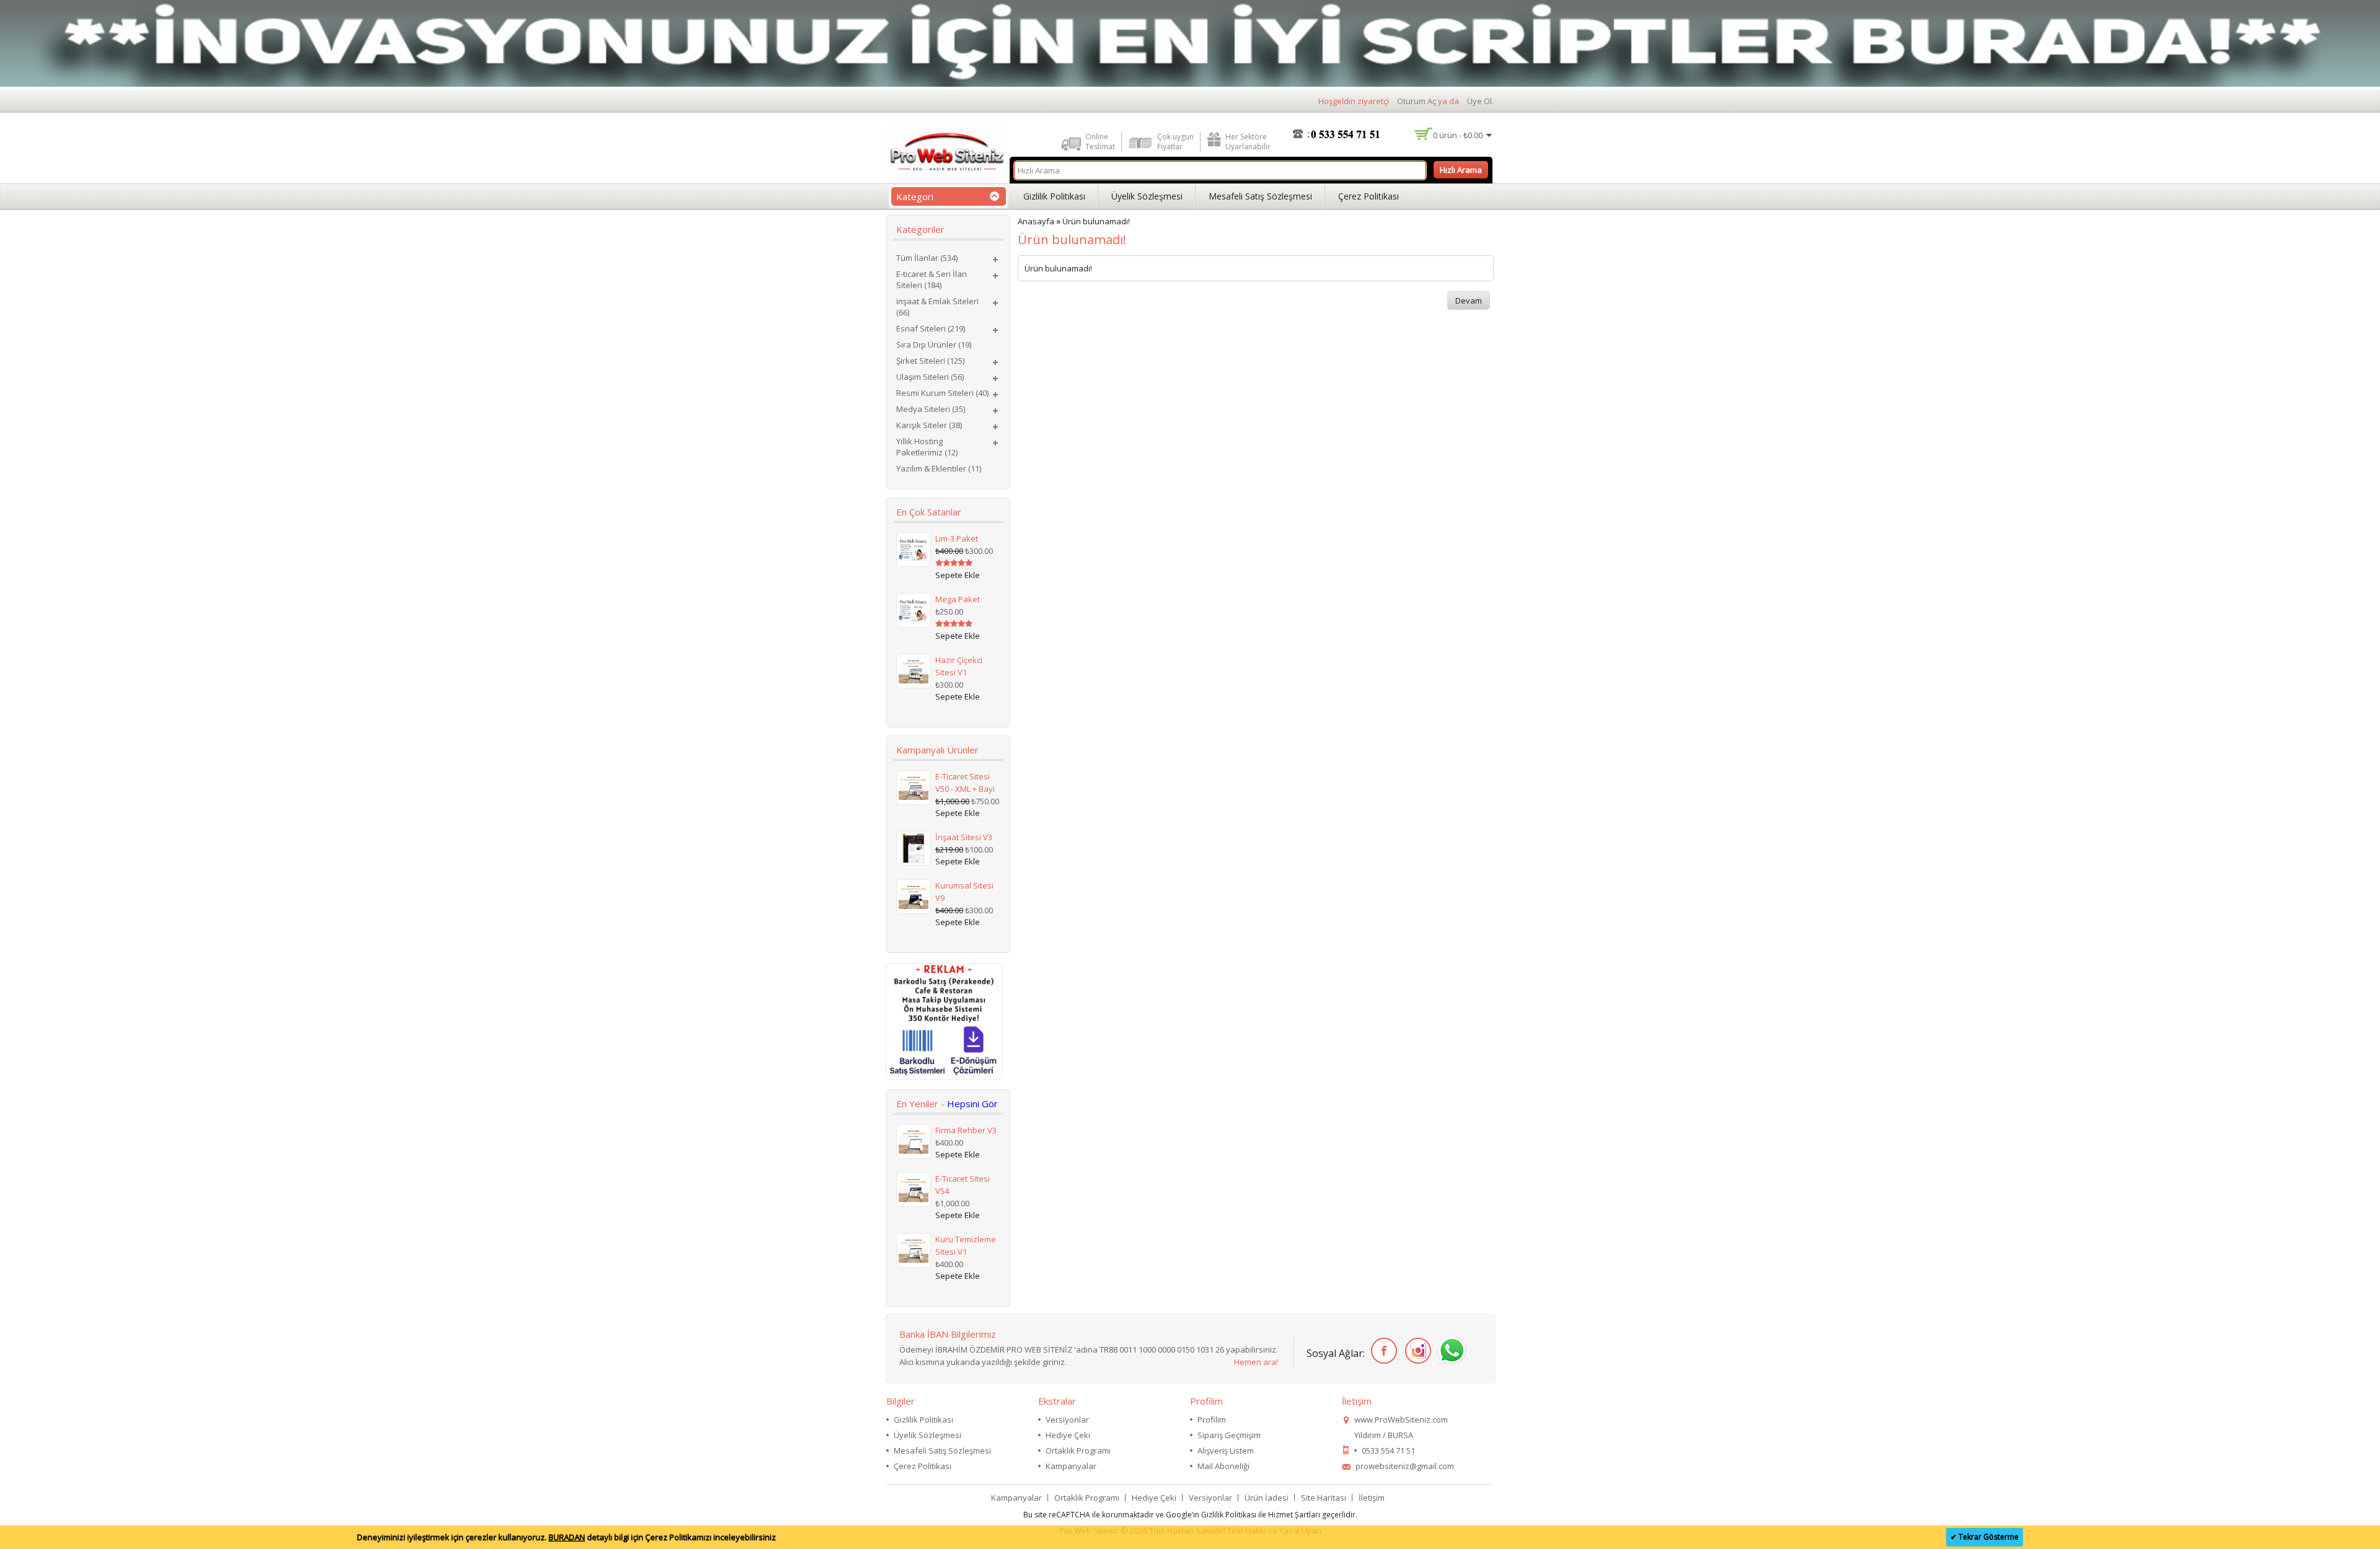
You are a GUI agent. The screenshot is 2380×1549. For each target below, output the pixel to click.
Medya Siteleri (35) (931, 409)
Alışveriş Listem (1226, 1450)
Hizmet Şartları (1294, 1515)
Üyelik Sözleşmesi (1147, 196)
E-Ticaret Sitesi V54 (963, 1185)
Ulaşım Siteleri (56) (930, 377)
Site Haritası (1324, 1498)
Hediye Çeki (1068, 1435)
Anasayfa (1036, 221)
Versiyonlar (1067, 1420)
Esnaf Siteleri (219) (931, 328)
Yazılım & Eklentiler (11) (939, 468)
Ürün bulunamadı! (1096, 221)
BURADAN (567, 1537)
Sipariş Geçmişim (1229, 1435)
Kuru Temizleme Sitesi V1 (966, 1245)
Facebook (1382, 1351)
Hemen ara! (1256, 1362)
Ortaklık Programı (1078, 1450)
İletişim (1372, 1498)
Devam (1469, 301)
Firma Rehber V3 (966, 1130)
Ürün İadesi (1267, 1498)
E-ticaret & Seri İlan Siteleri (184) (932, 279)
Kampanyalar (1071, 1466)
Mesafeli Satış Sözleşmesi (1260, 196)
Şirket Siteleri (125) (930, 361)
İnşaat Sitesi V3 (964, 837)
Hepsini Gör (972, 1104)
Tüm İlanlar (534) (927, 258)
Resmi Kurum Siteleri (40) (942, 393)
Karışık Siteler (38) (929, 425)
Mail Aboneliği (1223, 1466)
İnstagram (1416, 1351)
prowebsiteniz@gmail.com (1405, 1466)
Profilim (1212, 1420)
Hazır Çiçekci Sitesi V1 (959, 666)
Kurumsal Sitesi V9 (964, 892)
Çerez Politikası (1368, 196)
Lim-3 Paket (957, 538)
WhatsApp (1450, 1351)
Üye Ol (1479, 101)
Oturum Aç (1417, 101)
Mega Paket (958, 599)
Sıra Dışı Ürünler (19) (934, 344)
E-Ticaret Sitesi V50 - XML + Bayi (965, 783)
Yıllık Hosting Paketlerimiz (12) (927, 447)
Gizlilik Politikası (1054, 196)
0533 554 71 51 (1388, 1450)
